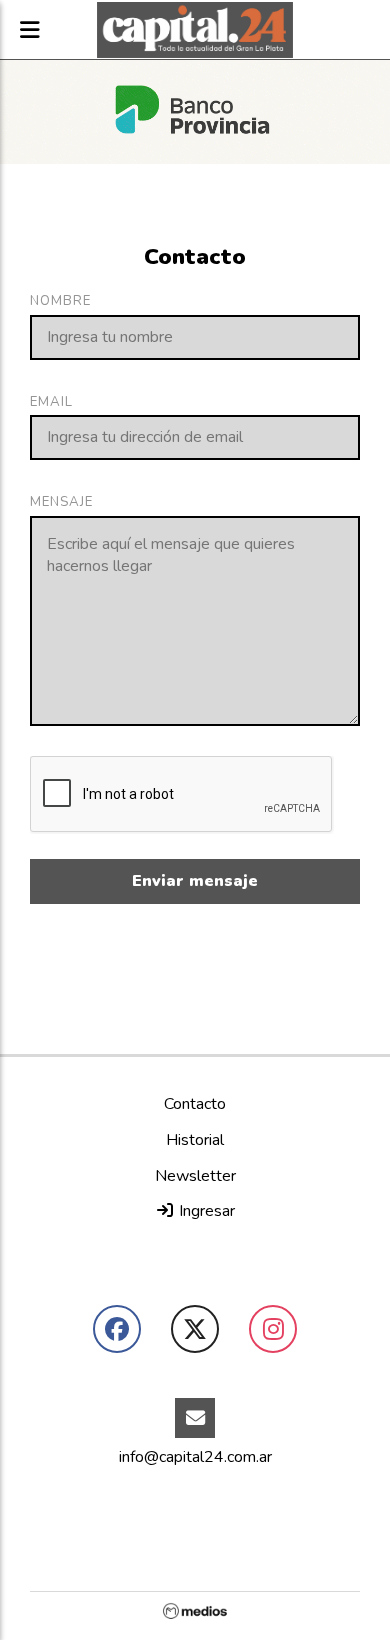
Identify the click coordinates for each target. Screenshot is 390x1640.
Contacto (195, 1104)
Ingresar (205, 1211)
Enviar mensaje (195, 881)
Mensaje (61, 502)
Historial (195, 1140)
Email (51, 402)
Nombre (60, 301)
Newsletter (195, 1176)
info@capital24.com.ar (195, 1457)
